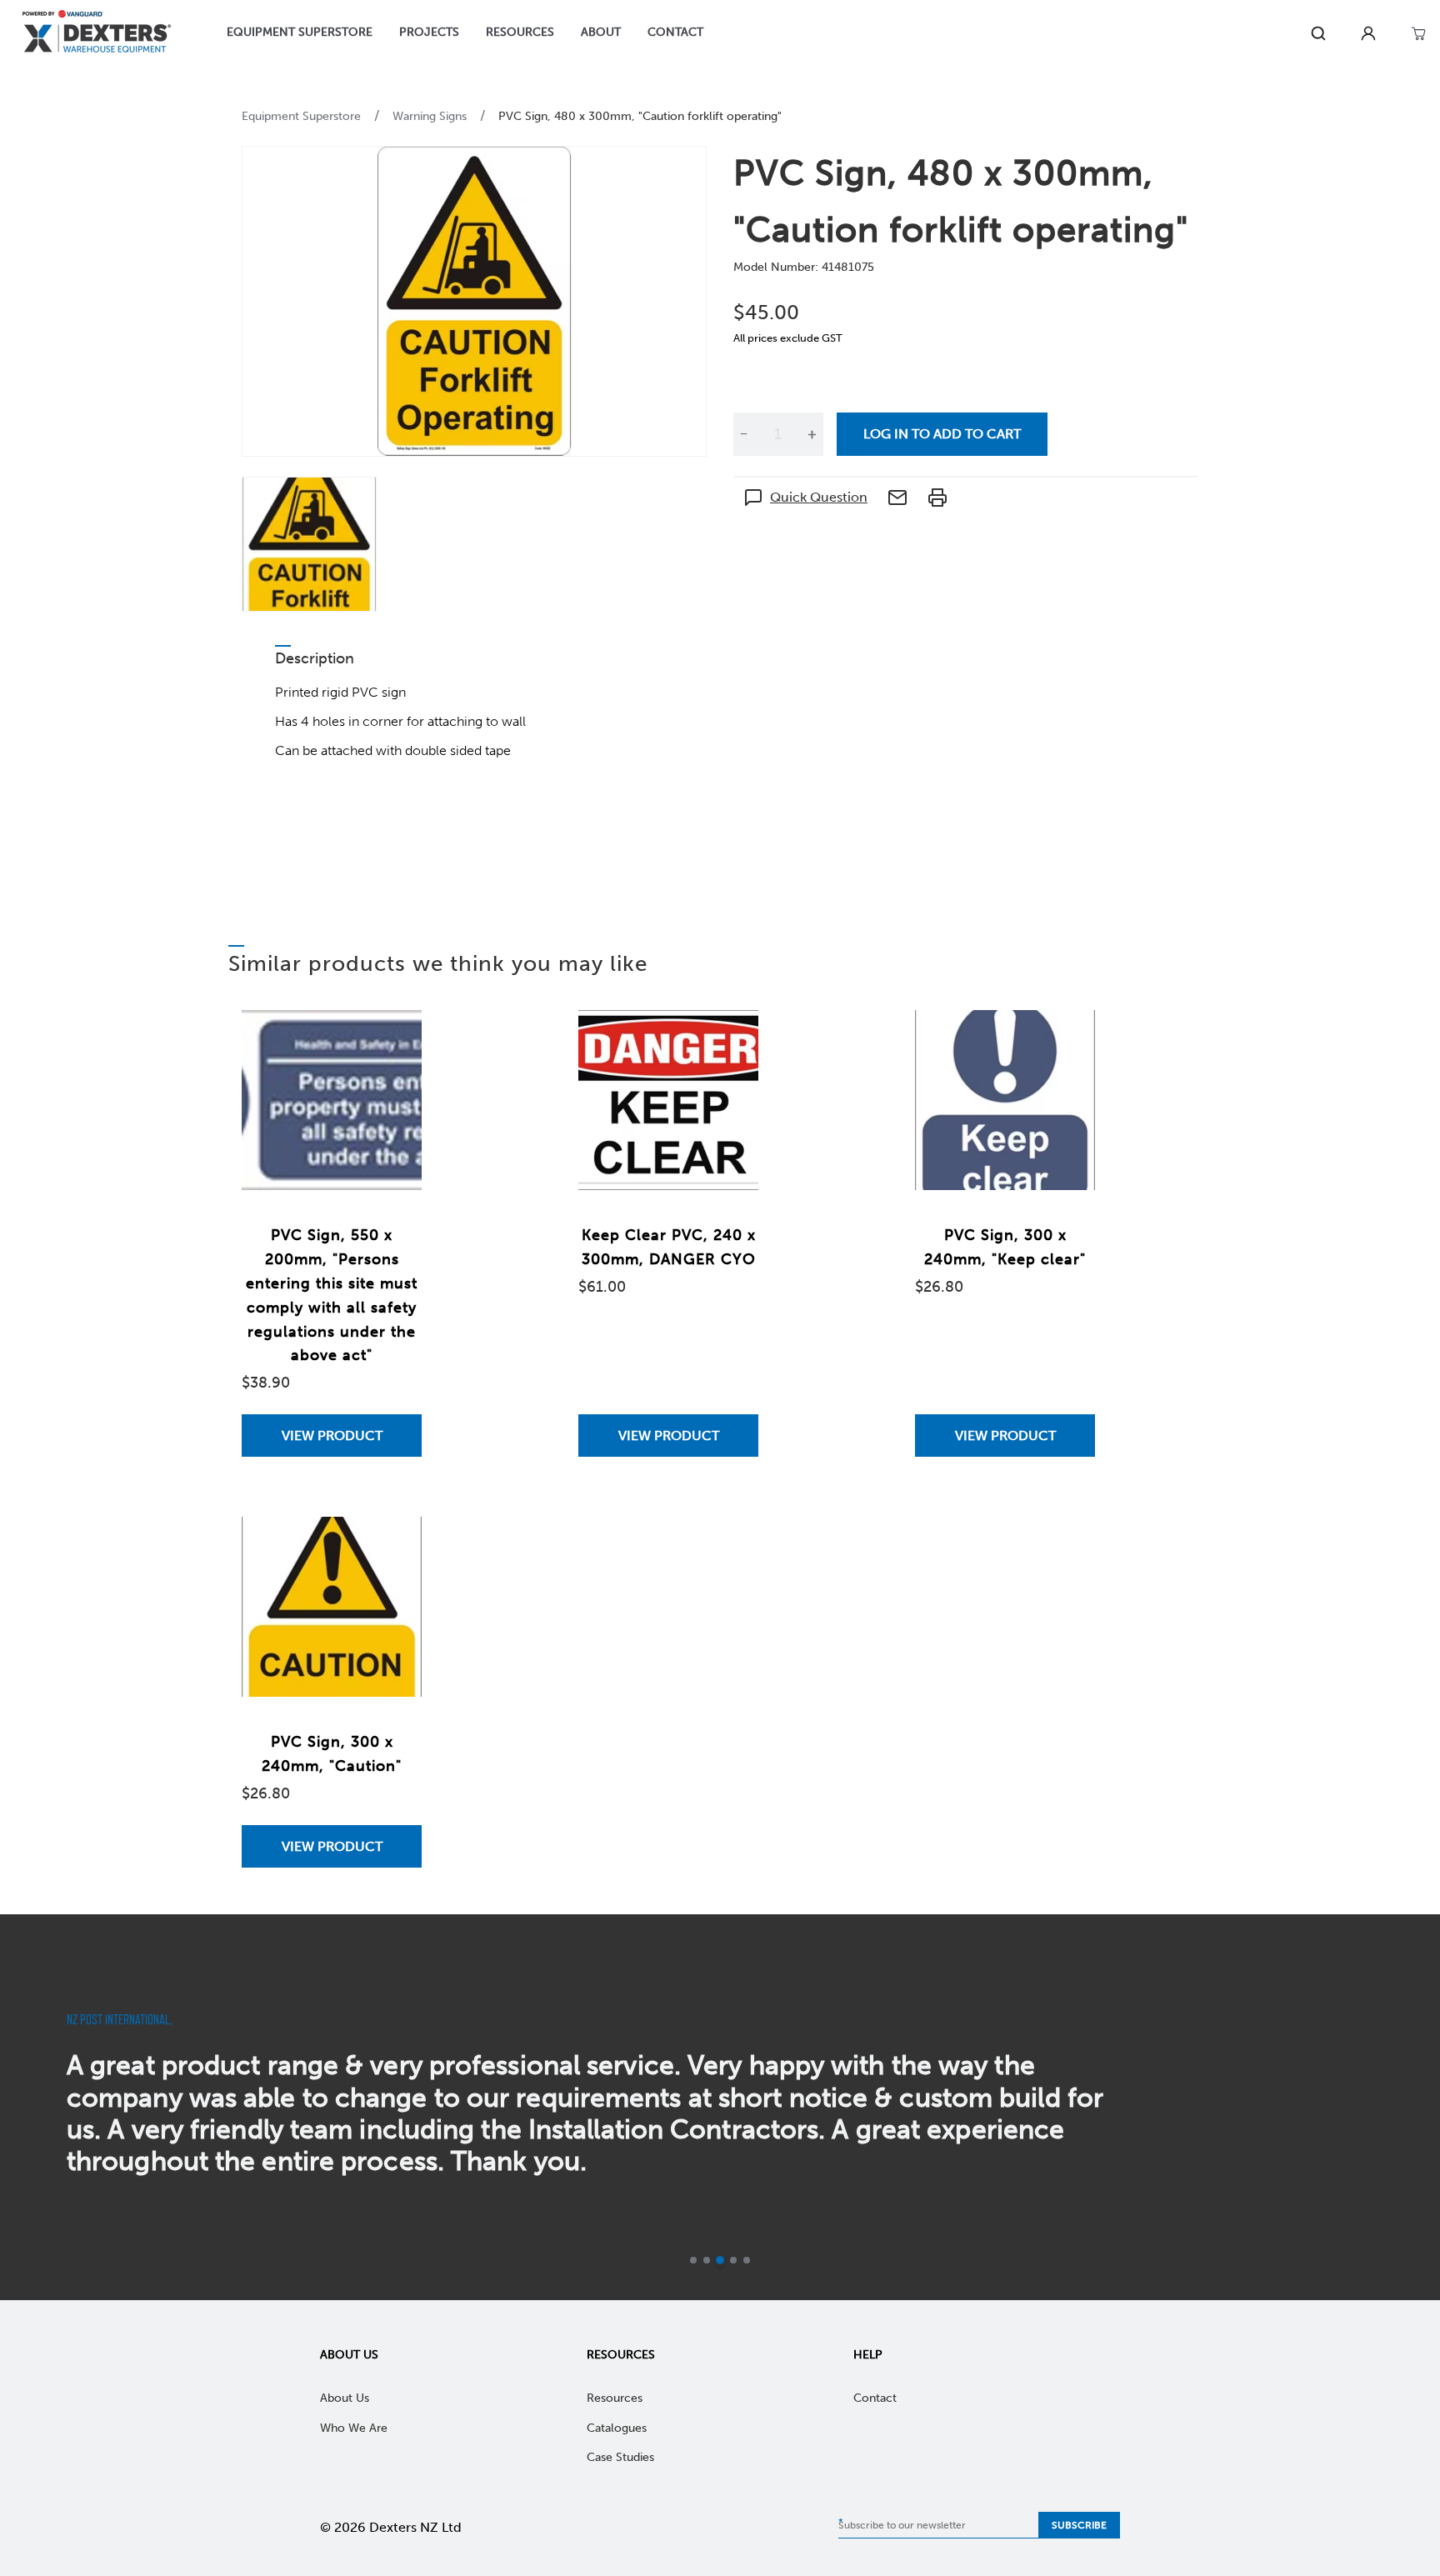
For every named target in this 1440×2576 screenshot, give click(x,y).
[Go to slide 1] (693, 2260)
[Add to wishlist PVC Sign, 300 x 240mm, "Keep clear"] (1066, 1039)
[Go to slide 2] (707, 2260)
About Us (349, 2355)
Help (868, 2355)
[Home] (97, 34)
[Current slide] (720, 2260)
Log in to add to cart (942, 434)
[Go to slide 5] (747, 2260)
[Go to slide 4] (733, 2260)
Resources (621, 2355)
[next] (1408, 2108)
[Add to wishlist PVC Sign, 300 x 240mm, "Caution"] (392, 1546)
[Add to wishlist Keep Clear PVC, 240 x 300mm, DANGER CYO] (729, 1039)
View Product (332, 1436)
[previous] (32, 2108)
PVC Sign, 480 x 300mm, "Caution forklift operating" (640, 116)
